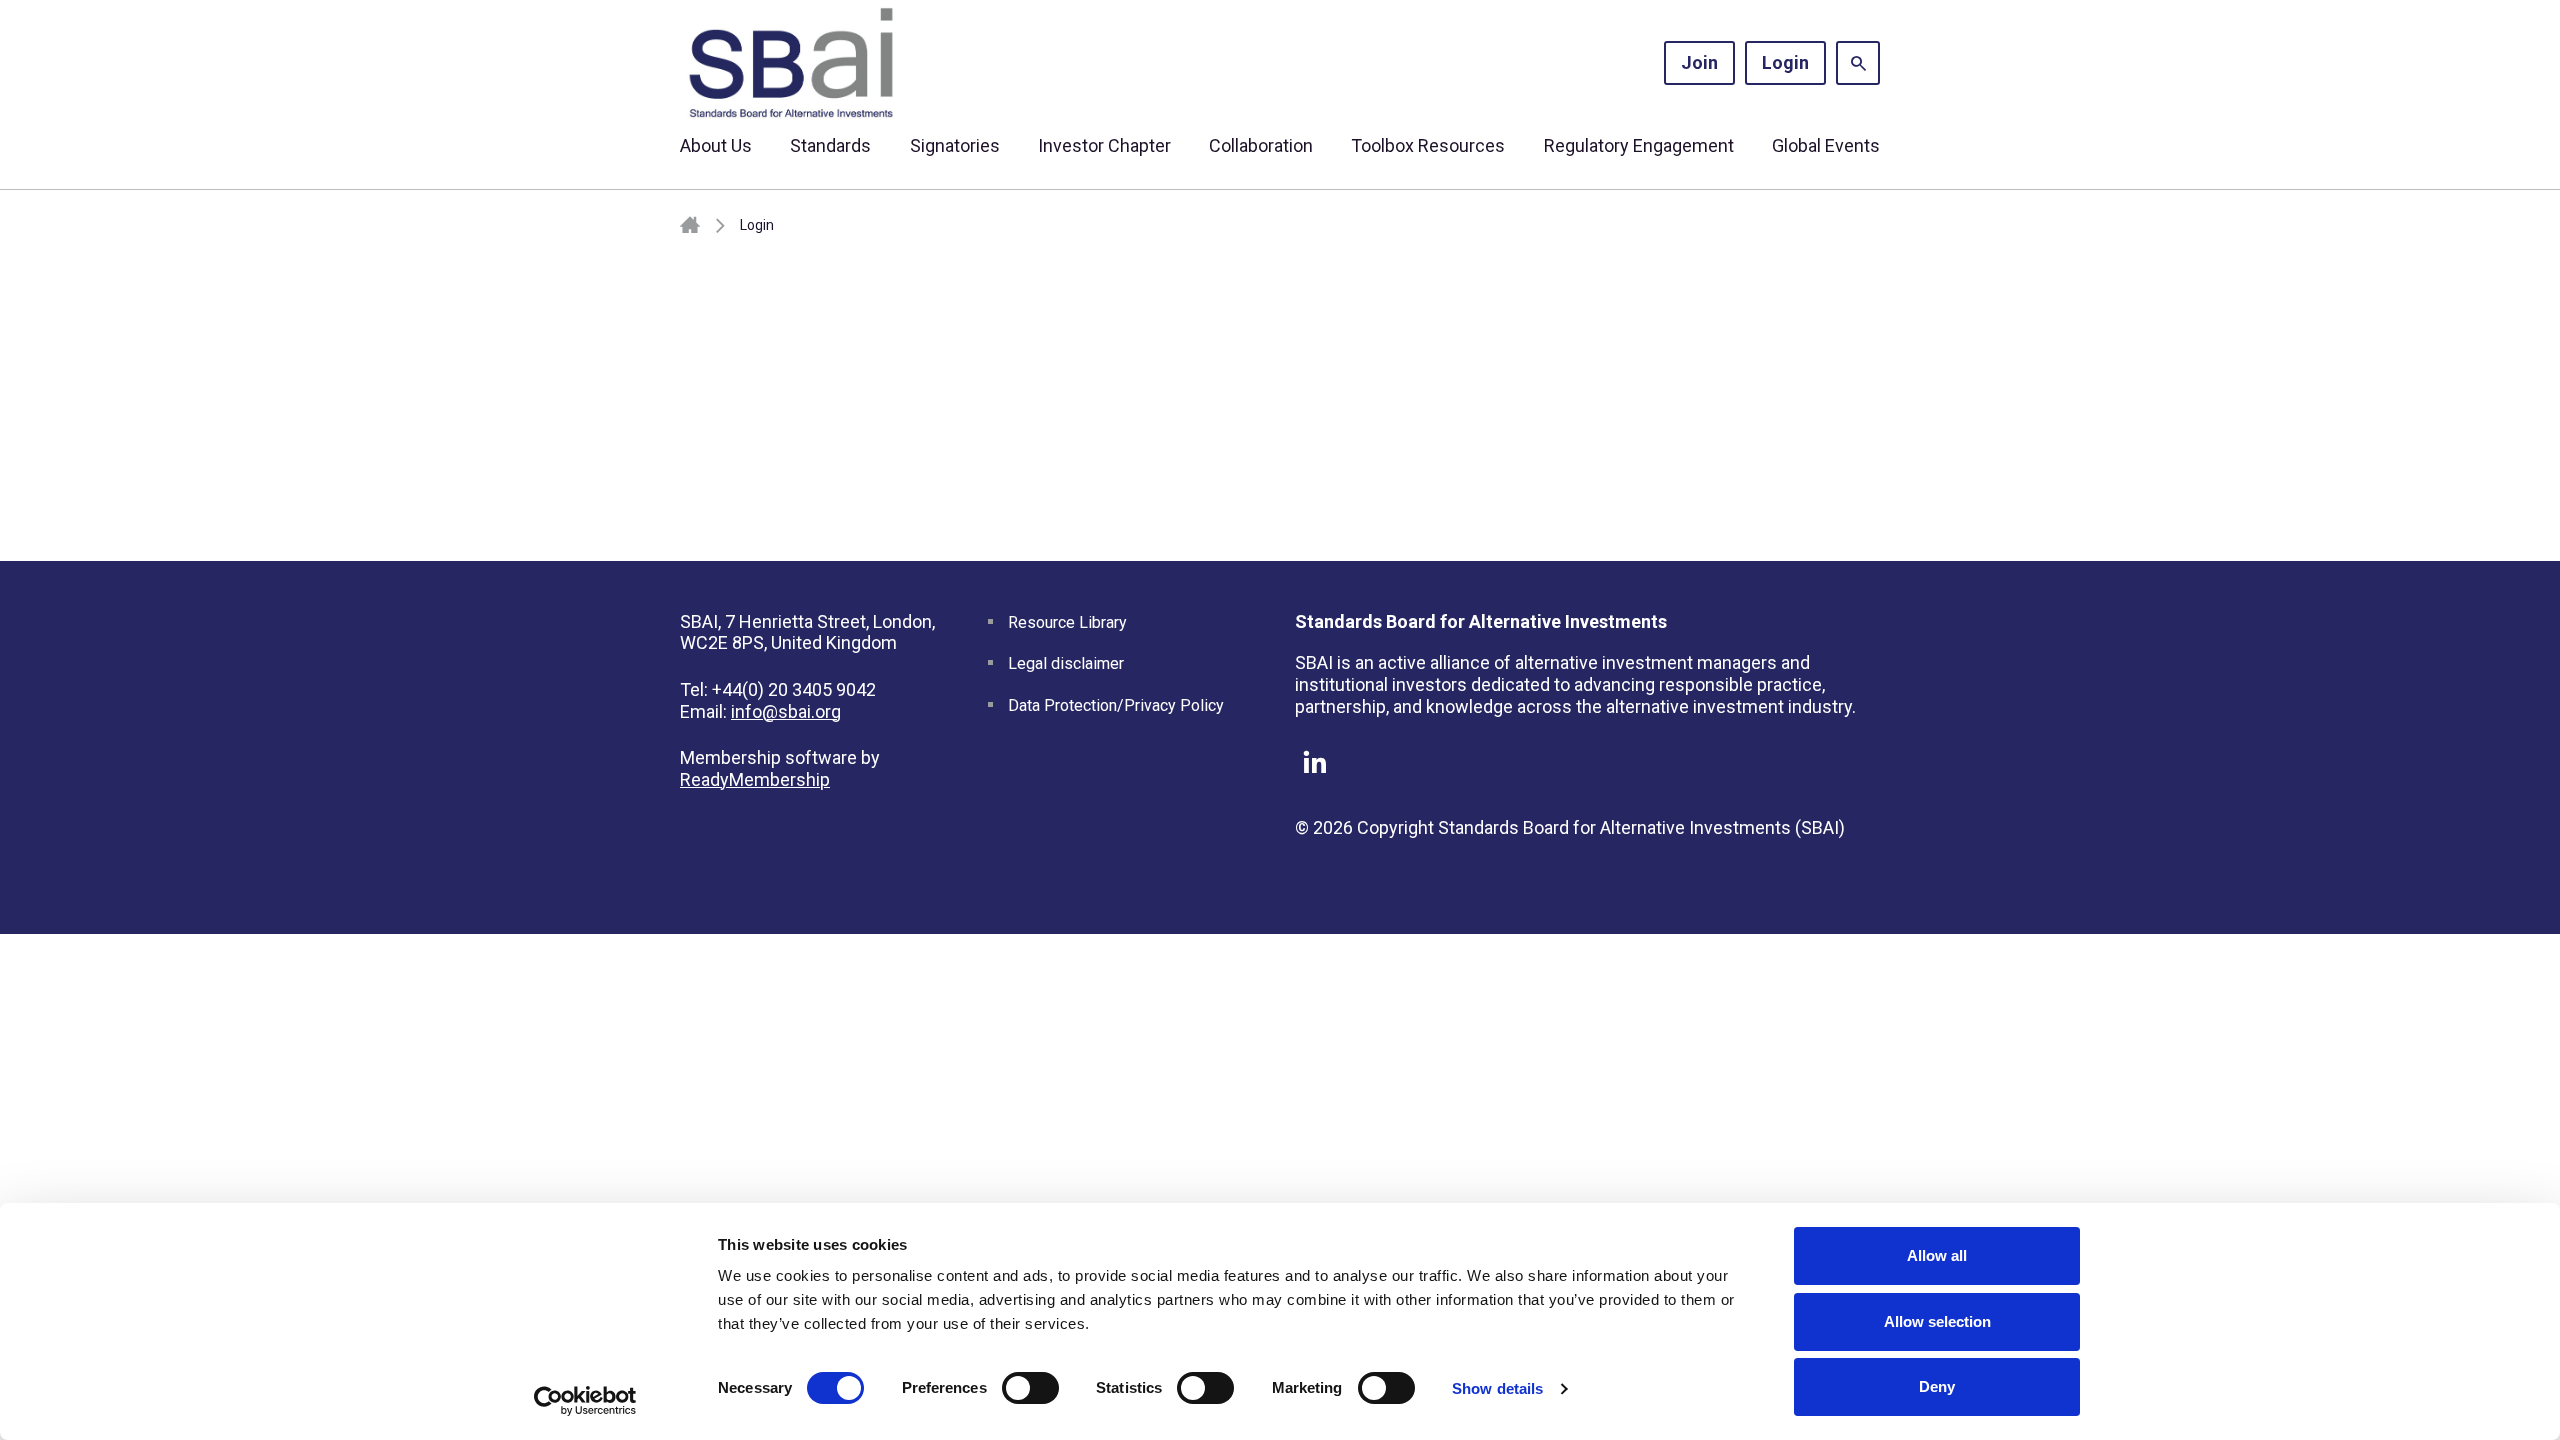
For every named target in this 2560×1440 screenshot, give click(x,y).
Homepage (690, 225)
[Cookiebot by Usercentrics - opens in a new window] (585, 1401)
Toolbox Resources (1428, 145)
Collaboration (1261, 145)
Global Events (1826, 145)
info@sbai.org (786, 711)
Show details (1497, 1388)
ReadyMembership (755, 779)
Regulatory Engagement (1639, 145)
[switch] (1030, 1388)
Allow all (1937, 1255)
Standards (830, 145)
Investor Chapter (1104, 145)
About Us (716, 145)
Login (1785, 62)
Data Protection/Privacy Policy (1116, 705)
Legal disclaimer (1066, 663)
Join (1699, 62)
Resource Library (1067, 622)
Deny (1937, 1386)
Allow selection (1937, 1321)
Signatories (955, 145)
